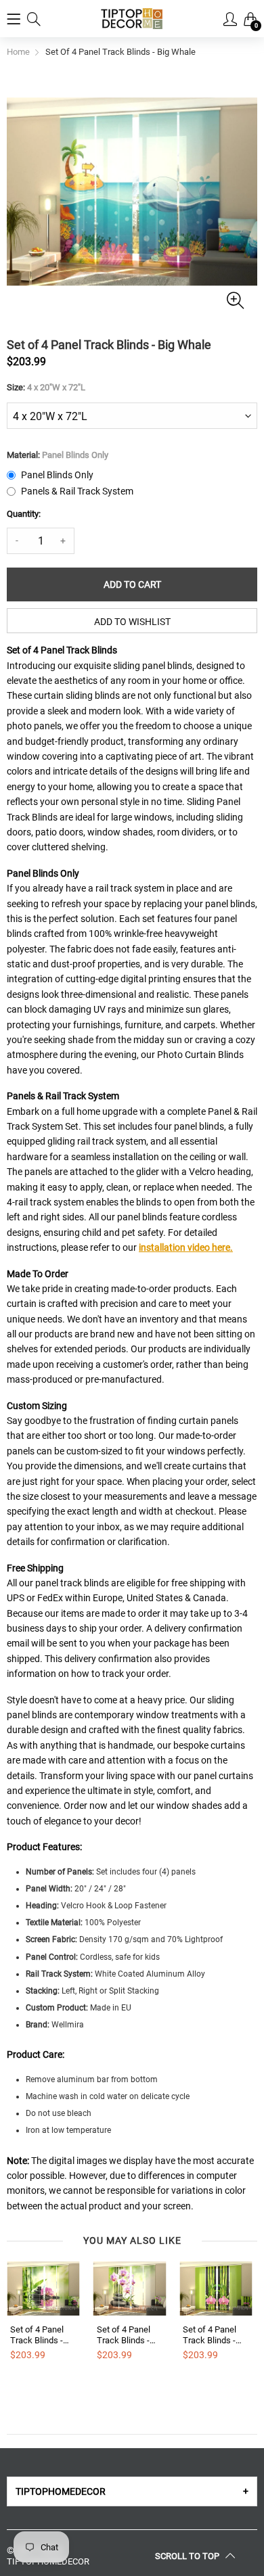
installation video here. (186, 1247)
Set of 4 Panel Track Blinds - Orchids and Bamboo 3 (210, 2335)
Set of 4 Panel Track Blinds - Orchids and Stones (124, 2335)
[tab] (132, 2491)
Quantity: (24, 514)
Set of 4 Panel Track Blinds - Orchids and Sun (42, 2335)
